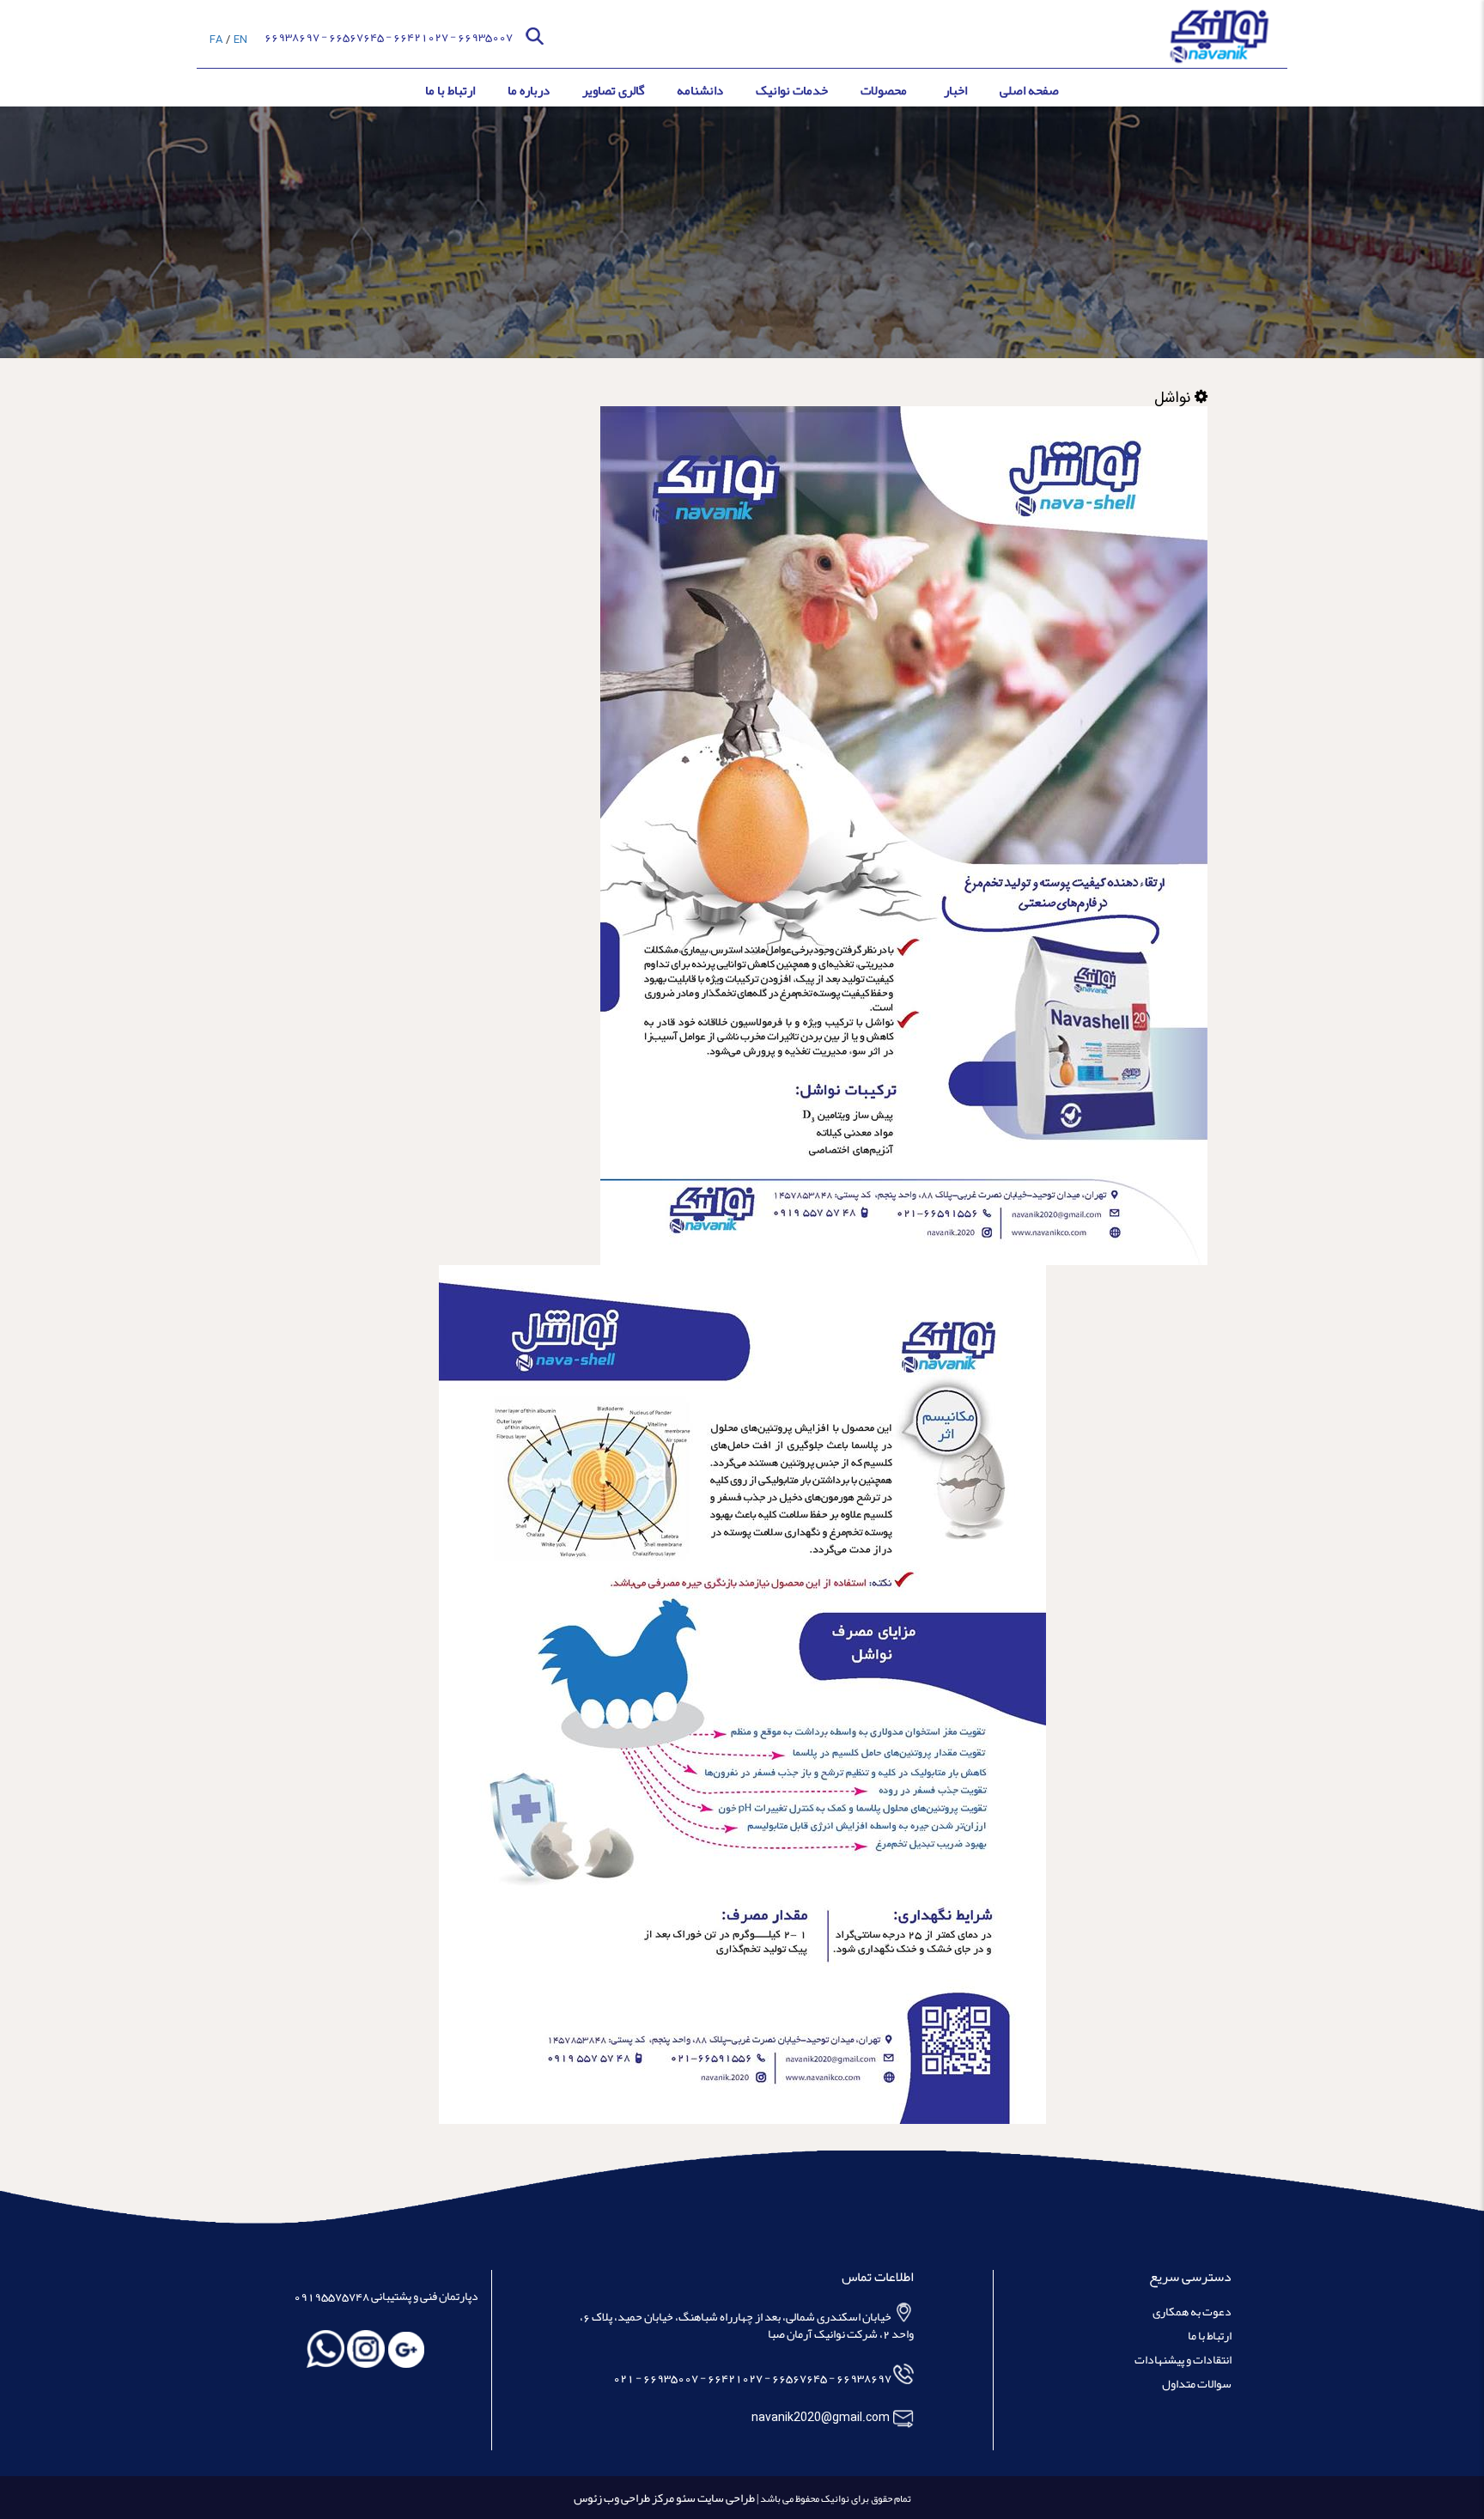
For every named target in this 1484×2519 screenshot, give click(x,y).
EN (240, 40)
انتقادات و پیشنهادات (1183, 2361)
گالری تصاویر (613, 90)
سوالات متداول (1197, 2385)
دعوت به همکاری (1192, 2313)
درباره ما (529, 90)
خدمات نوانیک (792, 90)
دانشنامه (700, 90)
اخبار (955, 90)
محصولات (884, 90)
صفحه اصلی (1029, 90)
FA (216, 40)
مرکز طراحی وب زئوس (624, 2498)
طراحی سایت (725, 2498)
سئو (685, 2498)
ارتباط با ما (450, 90)
